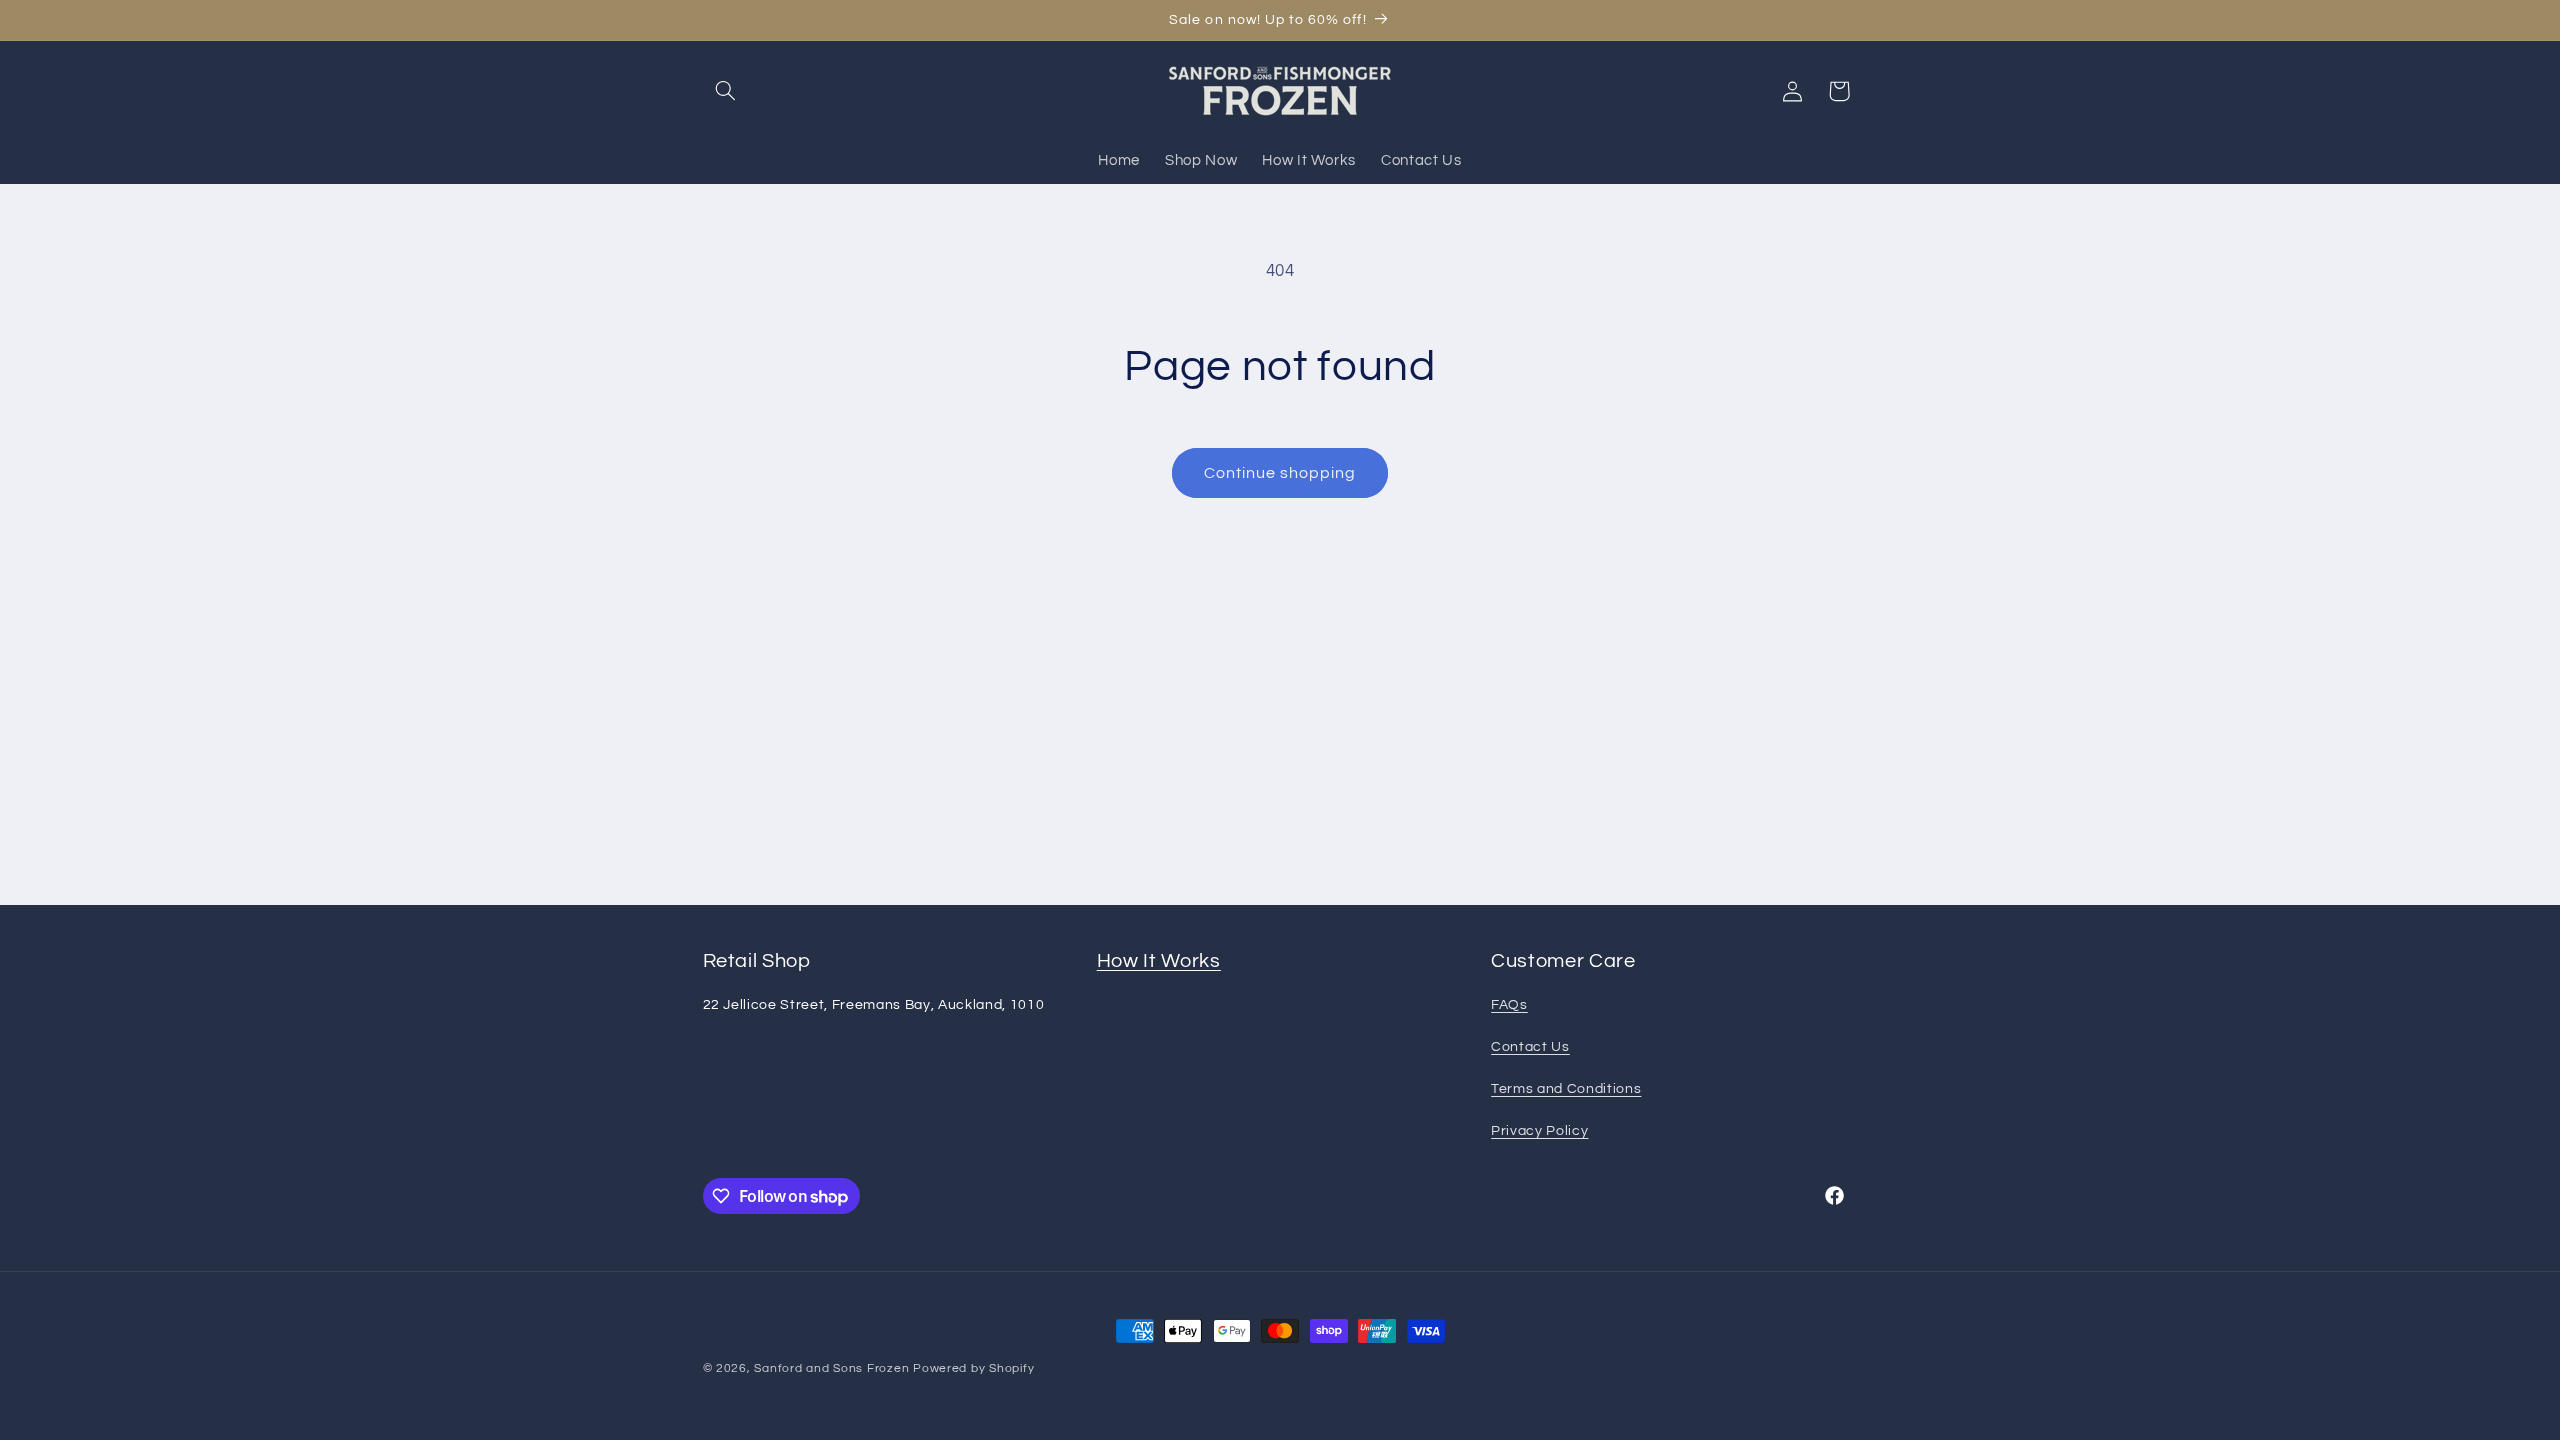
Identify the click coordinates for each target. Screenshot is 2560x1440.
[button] (726, 91)
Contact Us (1530, 1046)
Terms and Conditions (1566, 1088)
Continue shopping (1280, 473)
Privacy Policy (1539, 1130)
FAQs (1509, 1004)
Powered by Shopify (973, 1368)
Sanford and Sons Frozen (831, 1368)
